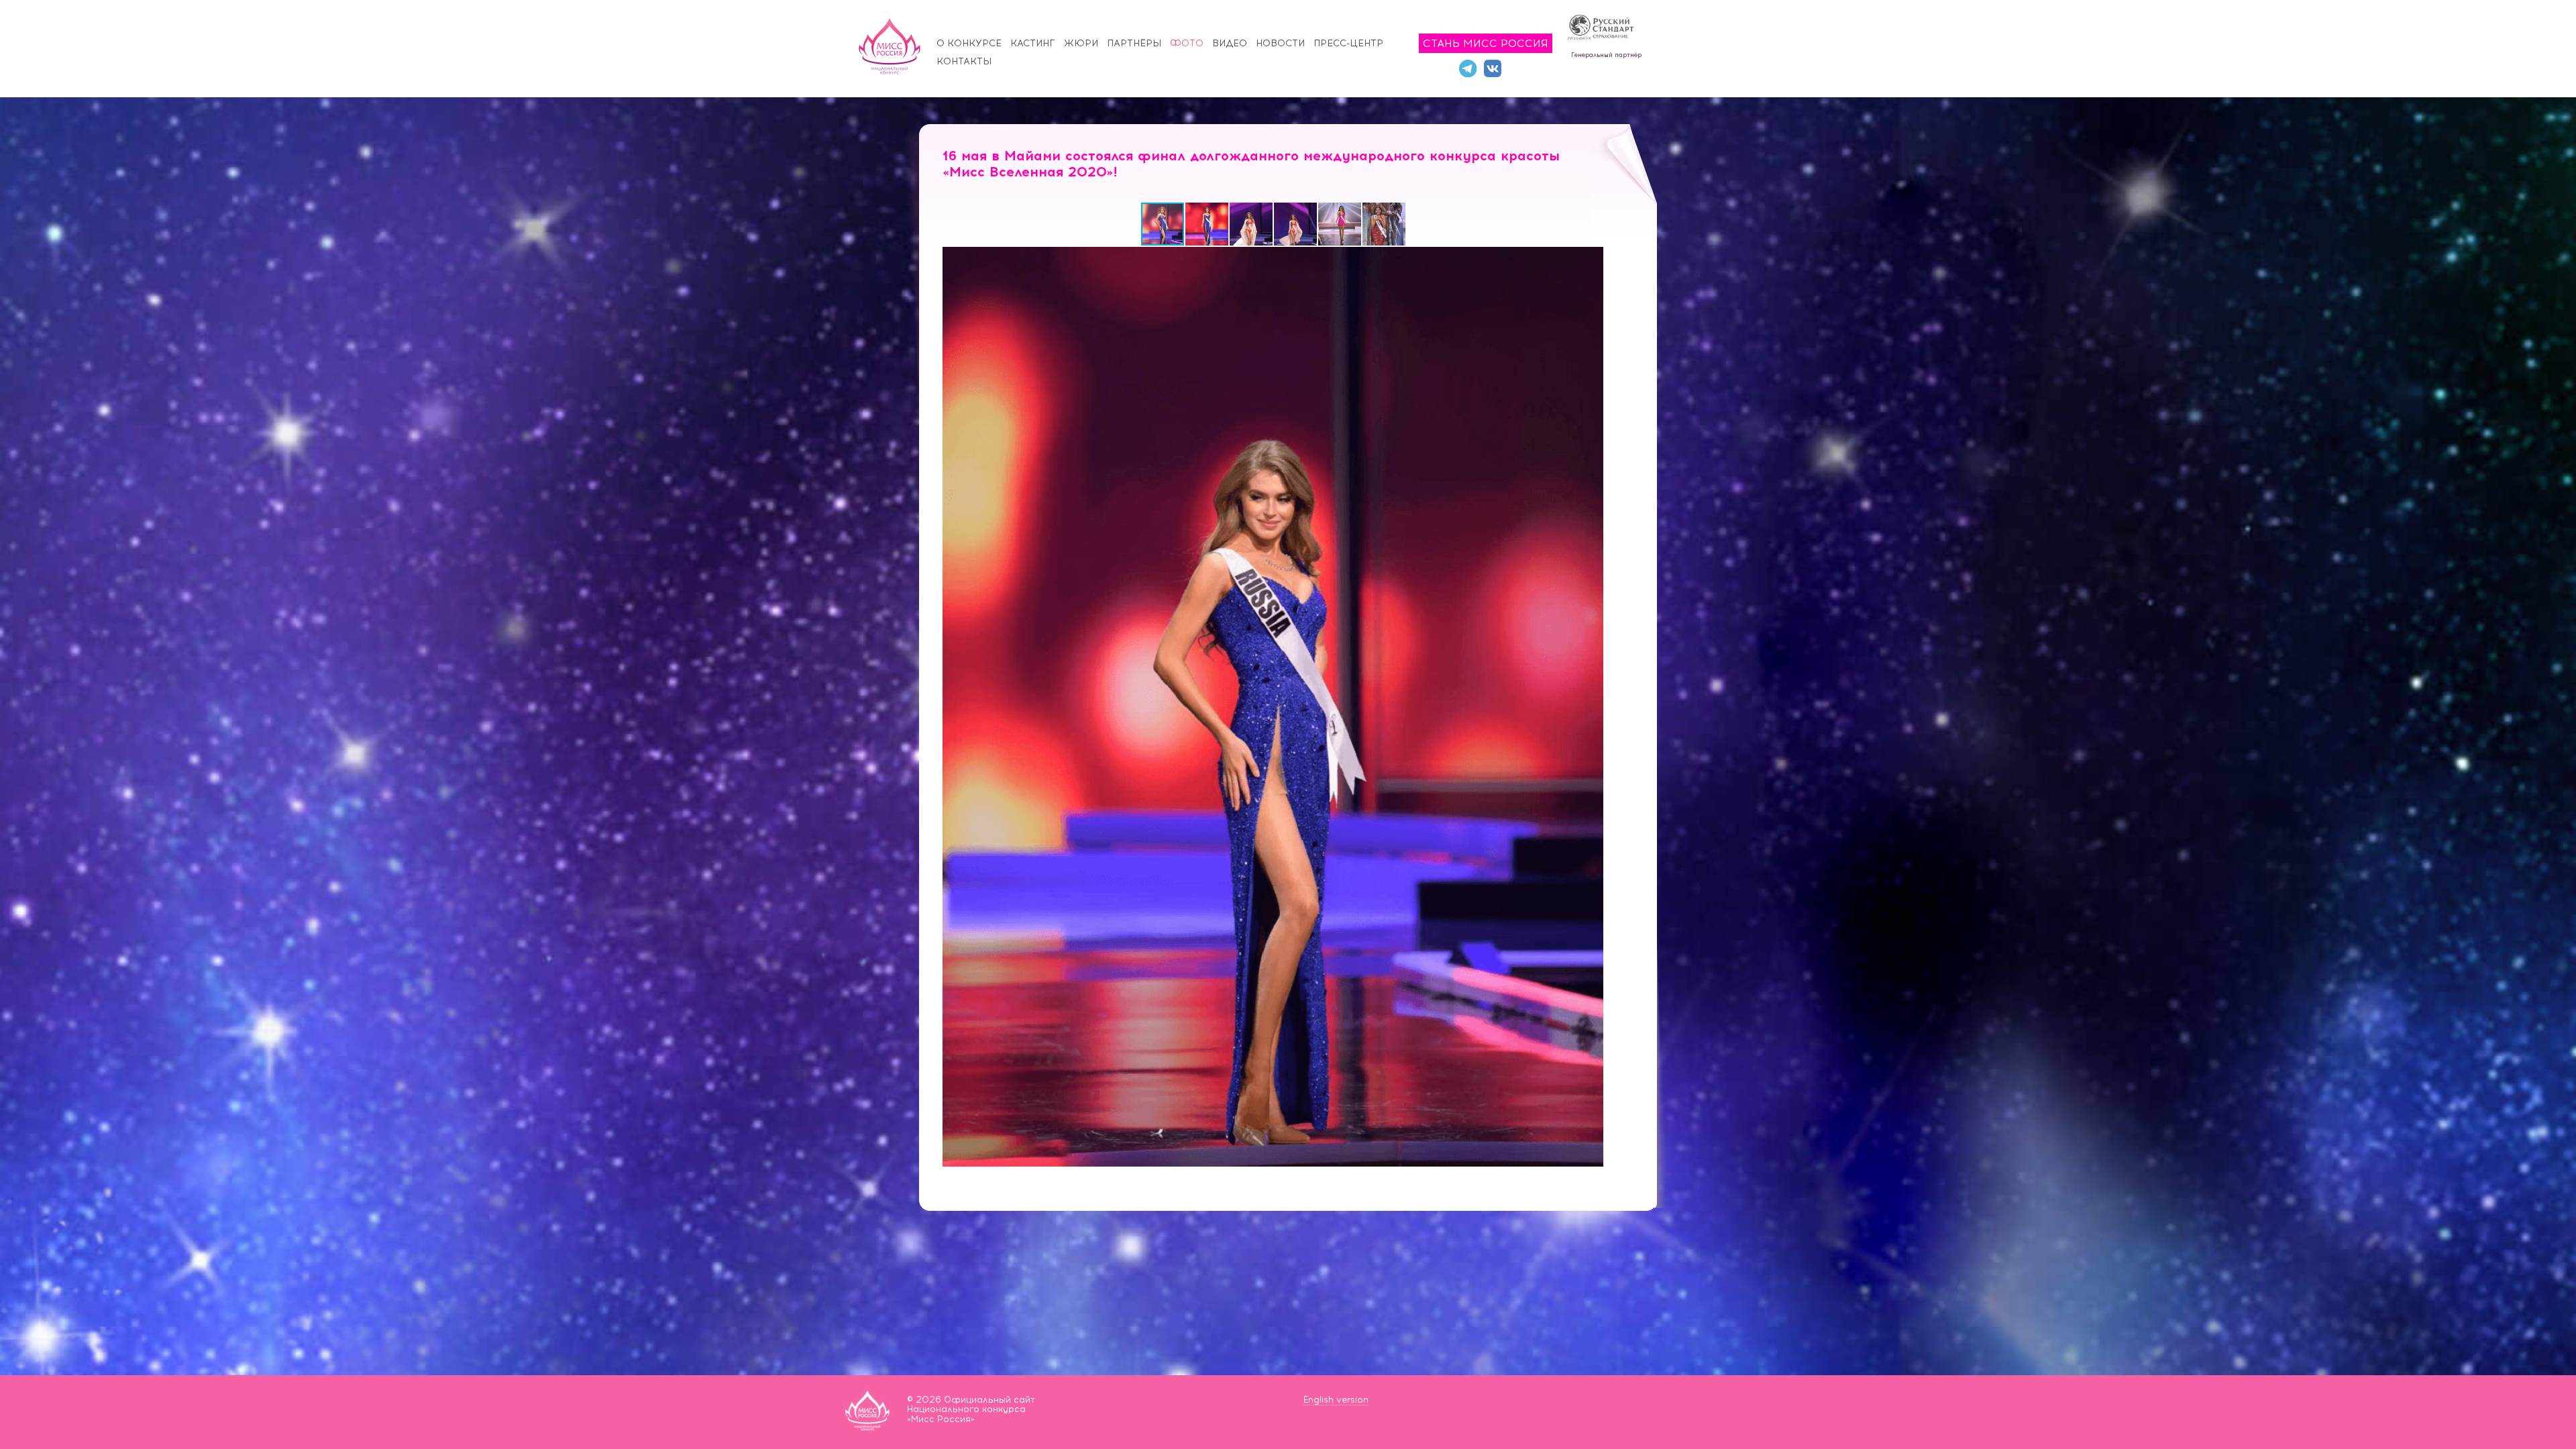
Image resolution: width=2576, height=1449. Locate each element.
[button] (1207, 224)
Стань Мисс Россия (1486, 43)
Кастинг (1033, 43)
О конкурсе (969, 43)
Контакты (964, 61)
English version (1336, 1400)
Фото (1187, 43)
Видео (1230, 43)
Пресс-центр (1348, 43)
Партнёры (1134, 43)
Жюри (1081, 43)
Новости (1280, 43)
